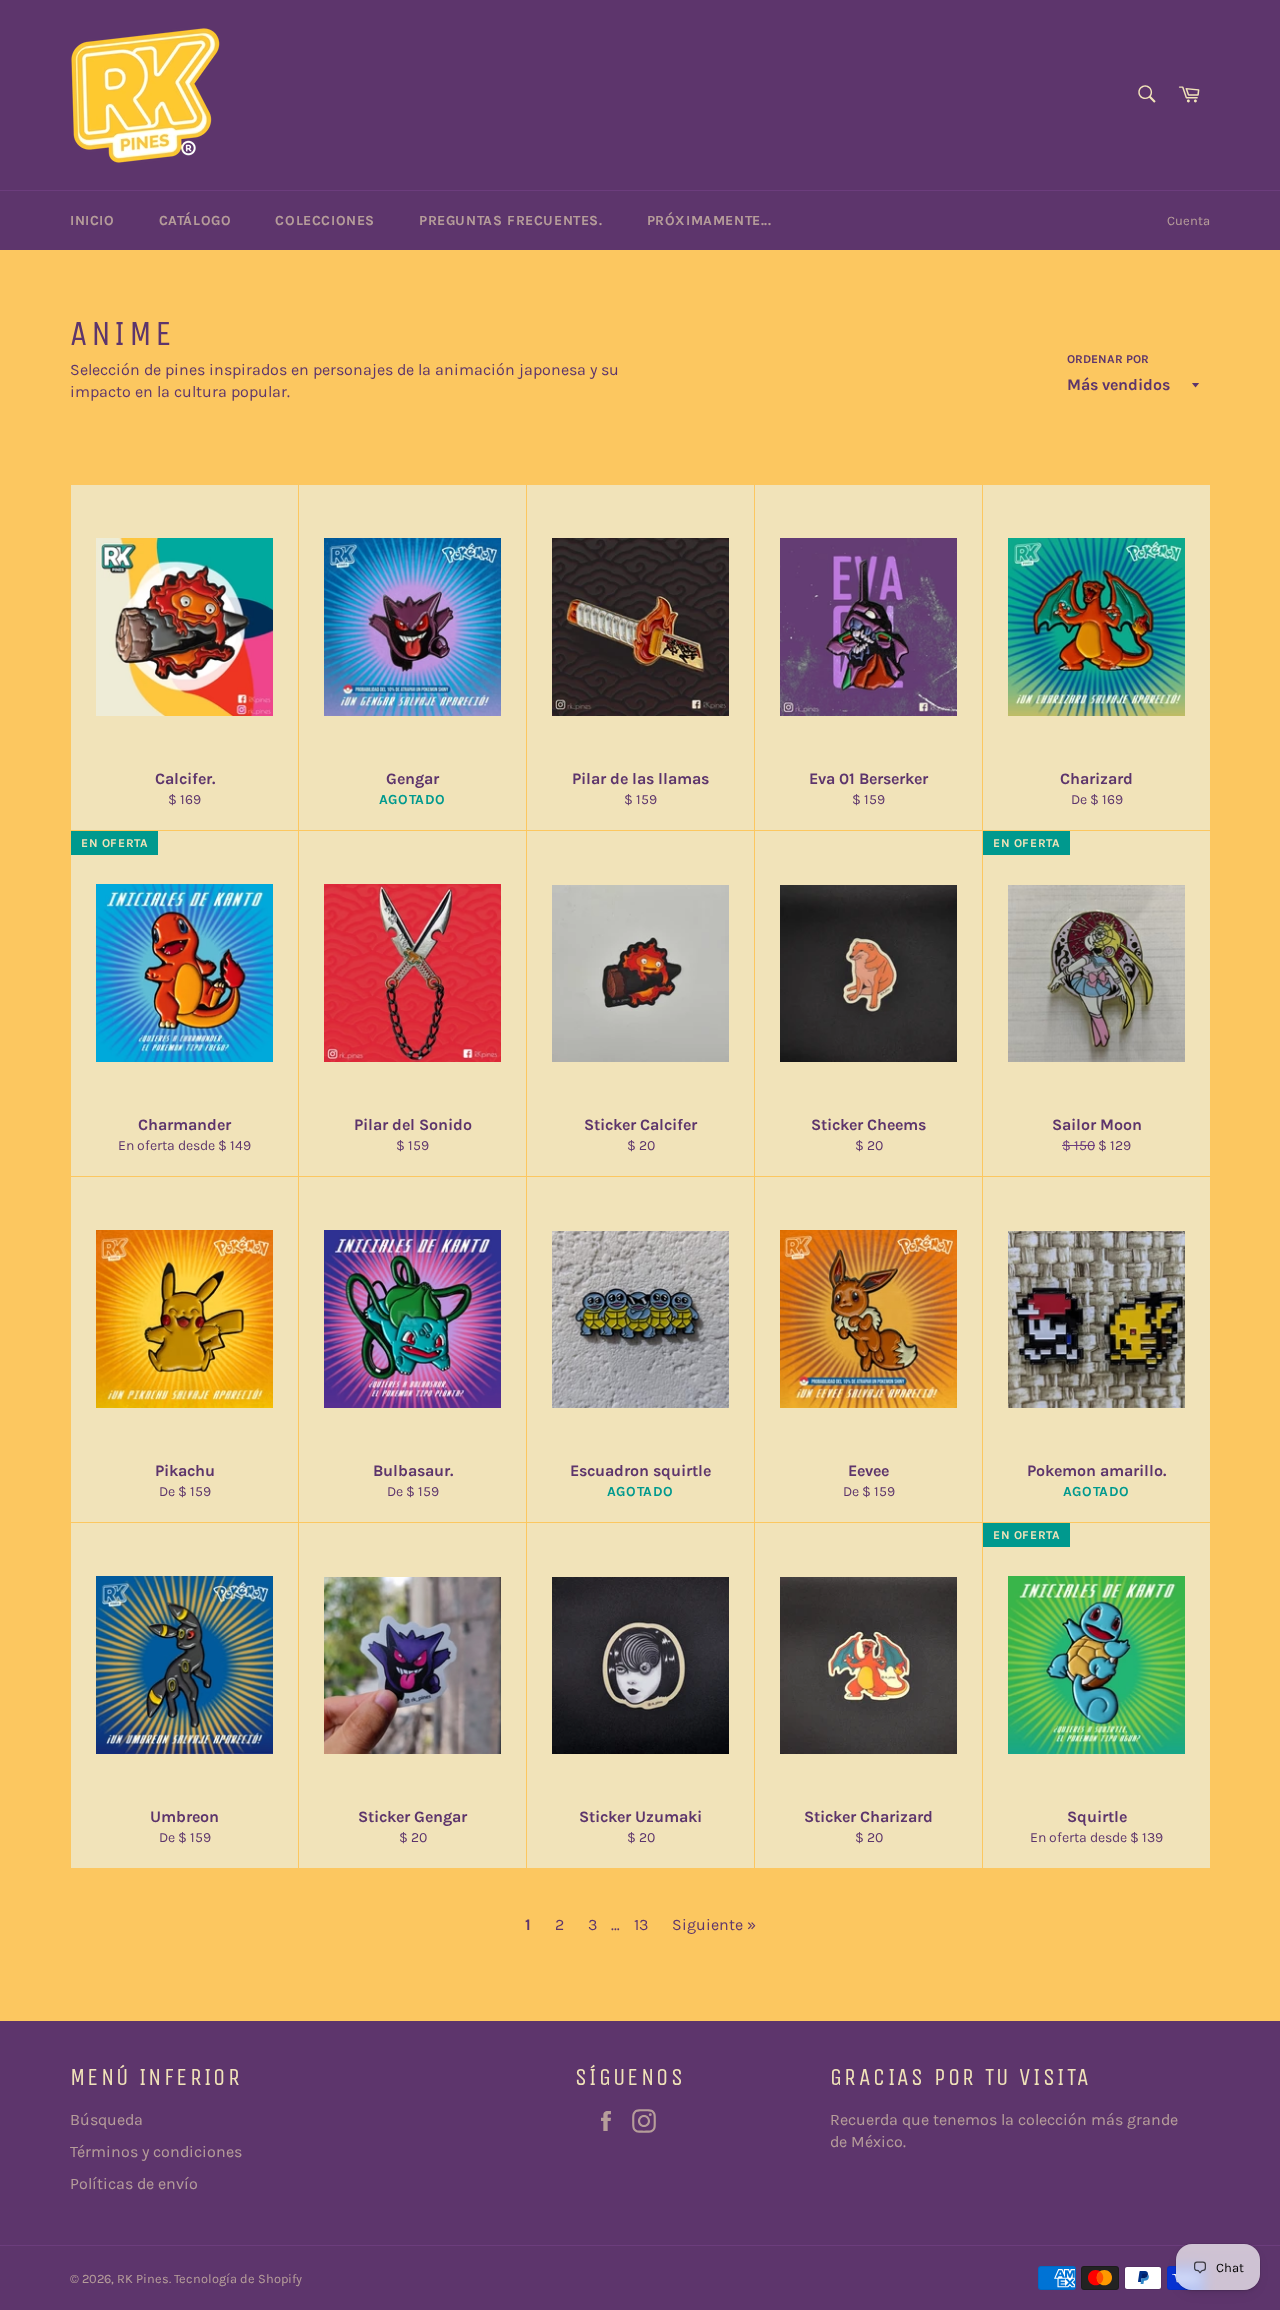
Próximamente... (709, 220)
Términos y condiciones (156, 2151)
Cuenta (1188, 220)
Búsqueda (106, 2119)
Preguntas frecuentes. (511, 220)
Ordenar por (1108, 359)
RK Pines (143, 2278)
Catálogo (195, 220)
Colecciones (325, 220)
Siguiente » (714, 1924)
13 (641, 1924)
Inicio (92, 220)
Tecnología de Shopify (238, 2278)
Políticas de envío (134, 2183)
